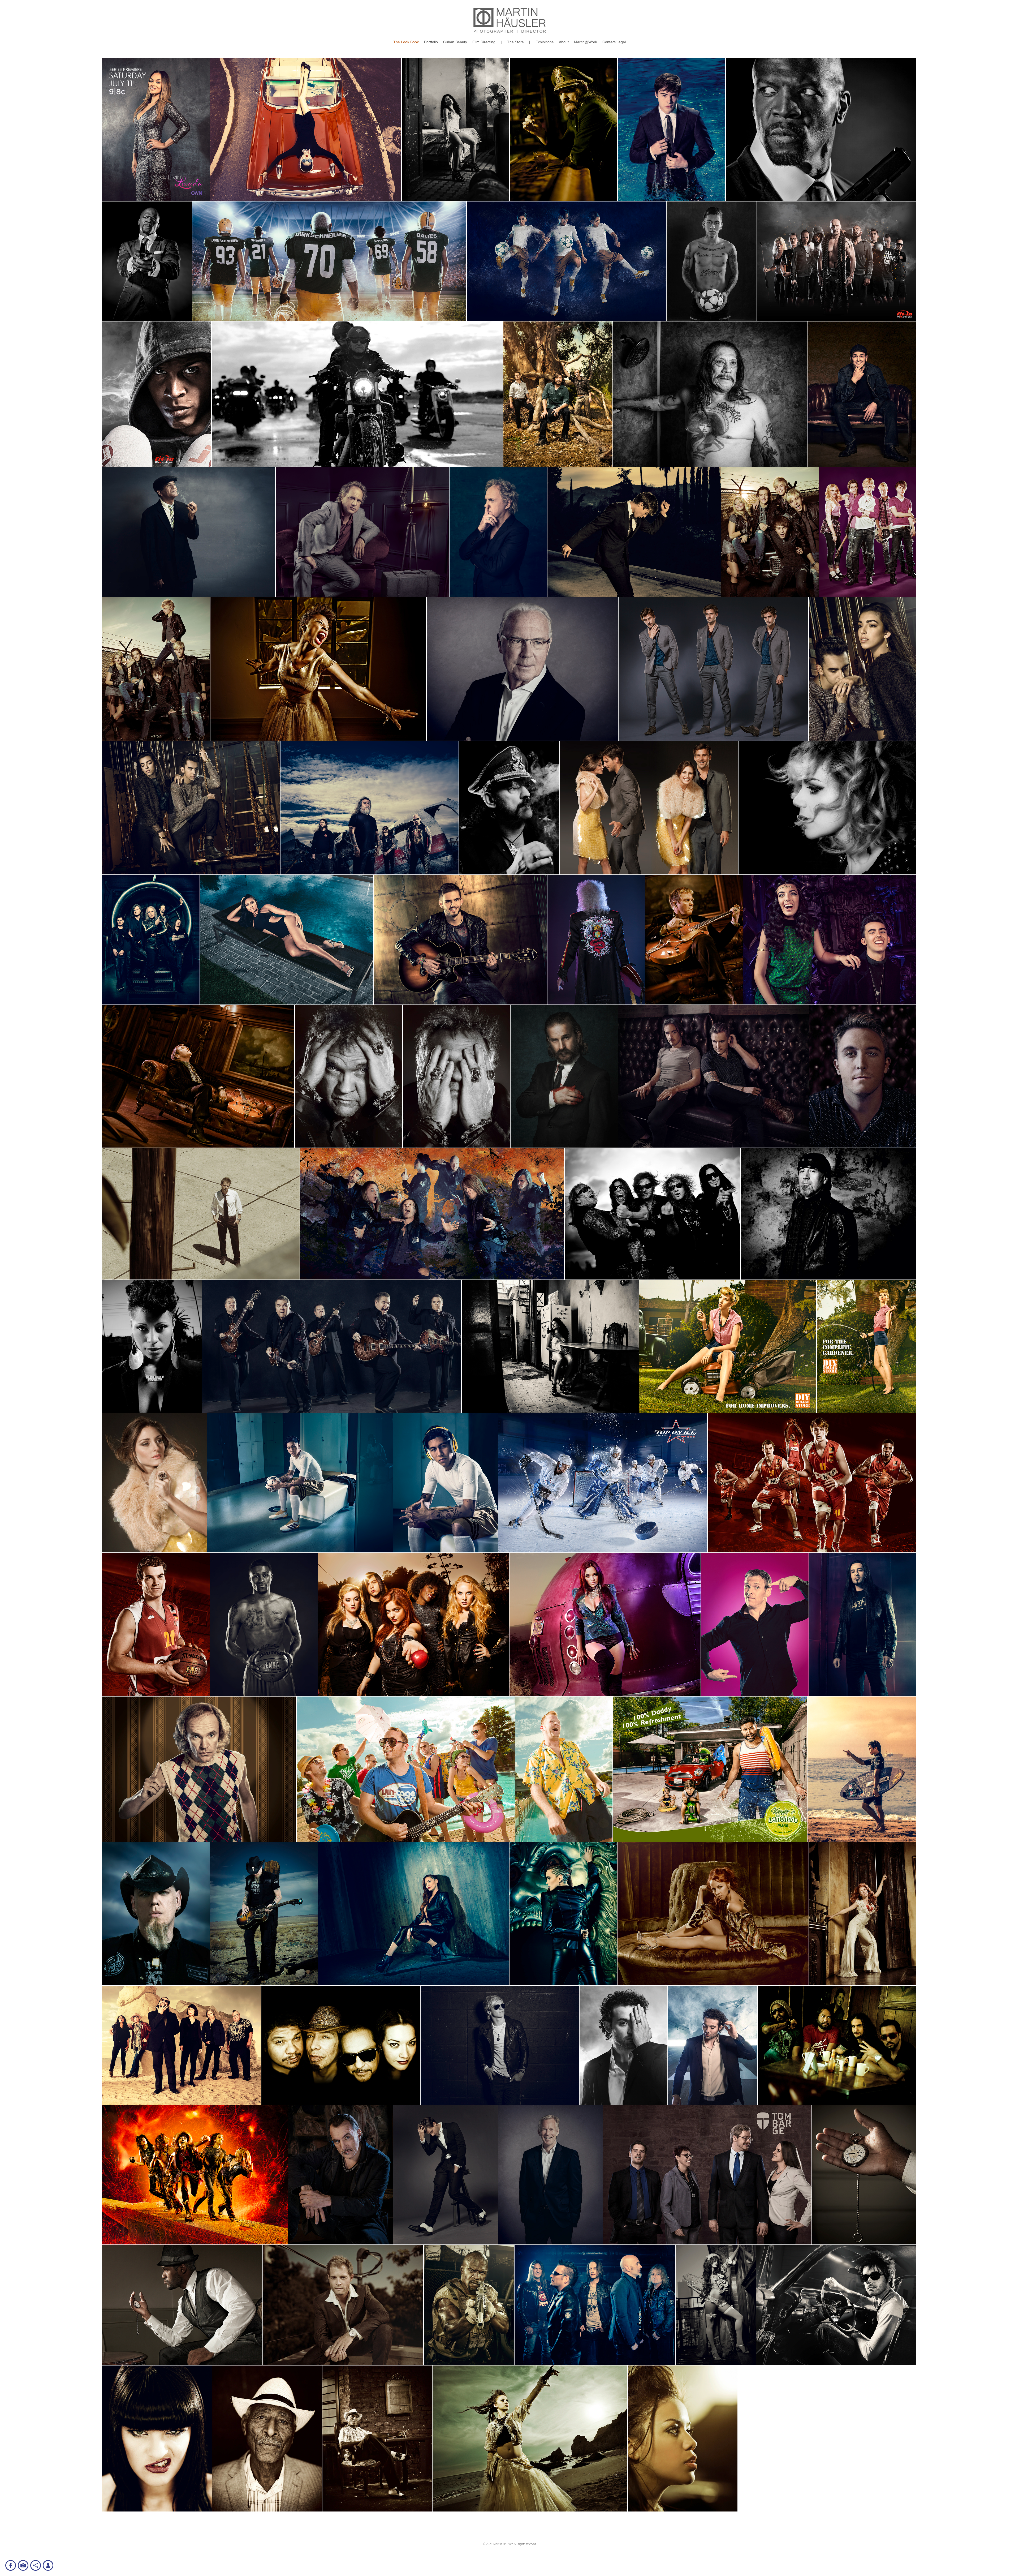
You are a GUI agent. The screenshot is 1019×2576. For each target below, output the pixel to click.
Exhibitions (545, 42)
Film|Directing (484, 42)
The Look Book (406, 42)
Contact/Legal (614, 42)
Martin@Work (586, 42)
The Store (515, 42)
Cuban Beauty (455, 42)
